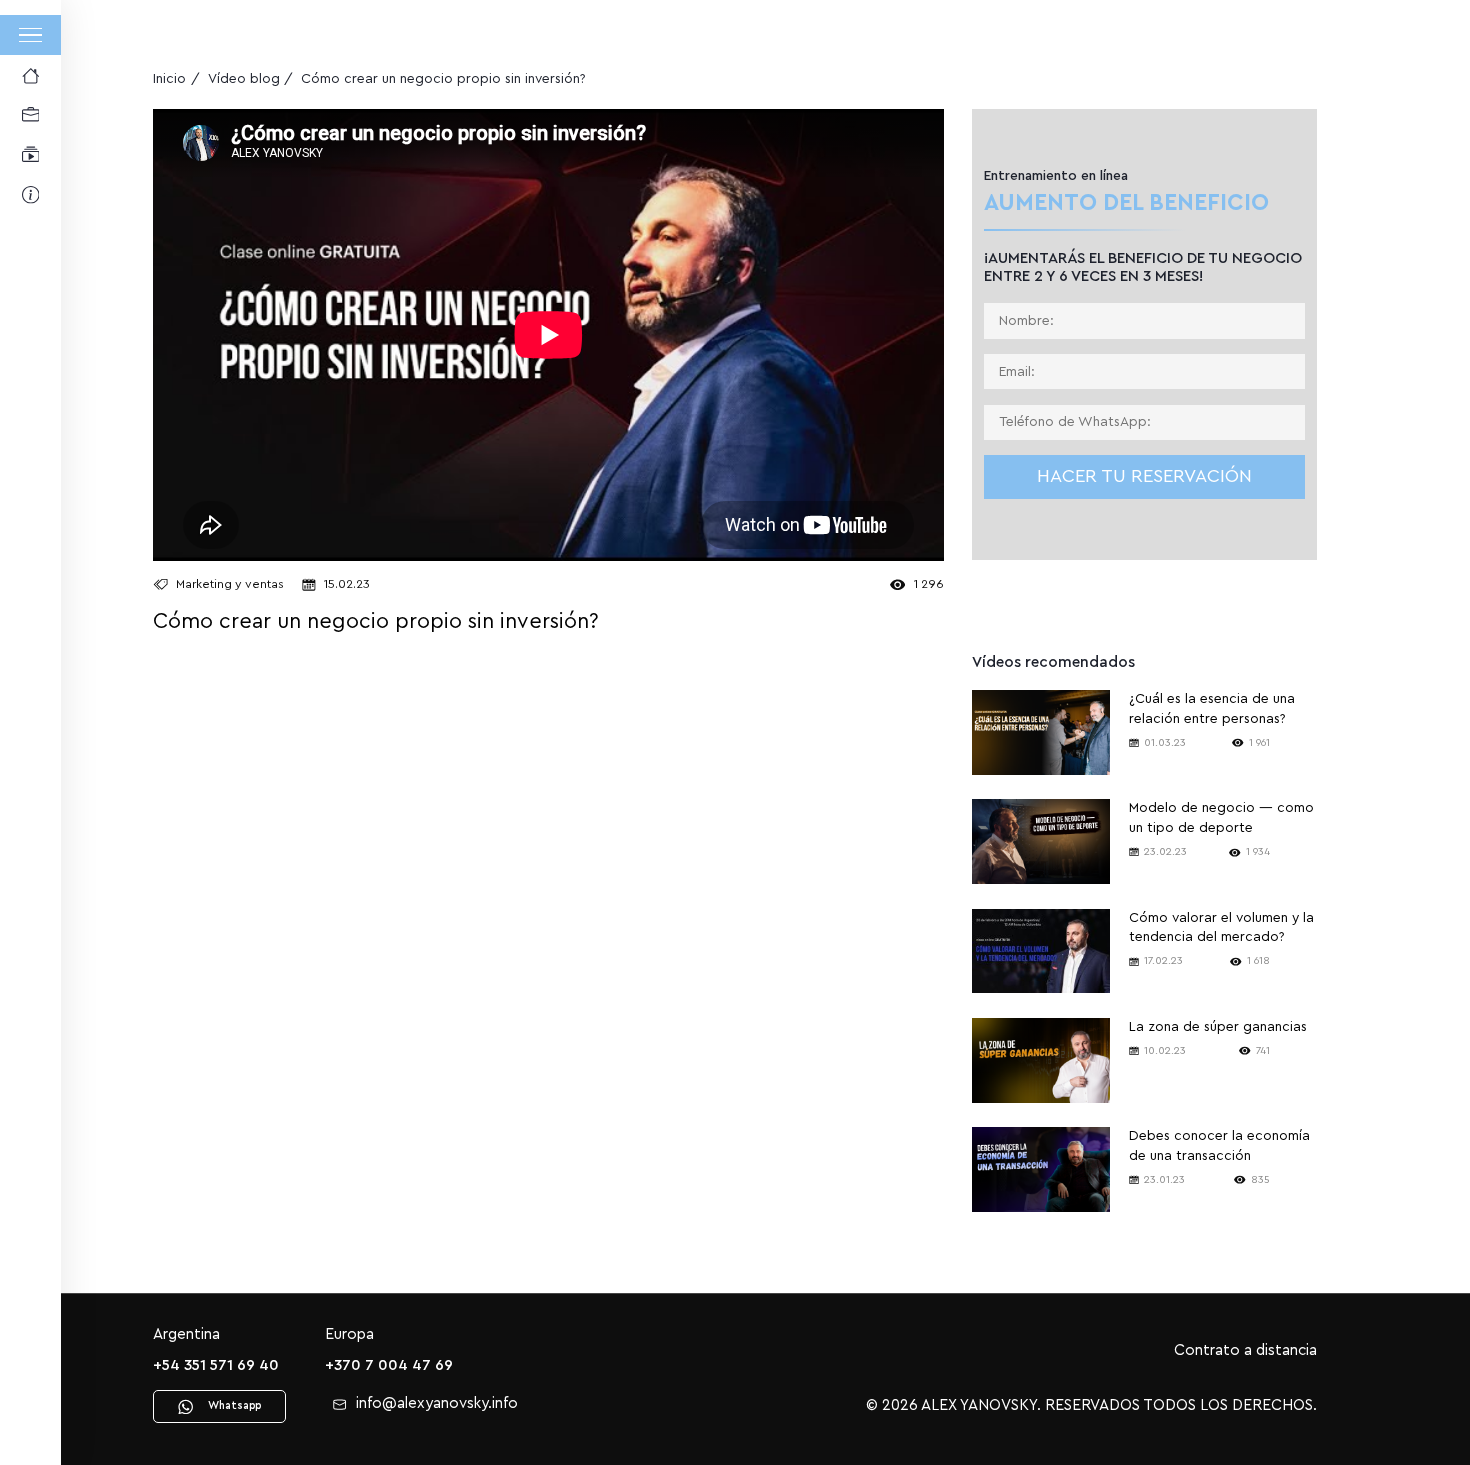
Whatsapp (234, 1405)
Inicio (169, 79)
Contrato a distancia (1245, 1350)
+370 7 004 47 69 (389, 1365)
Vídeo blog (244, 79)
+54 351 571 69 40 (216, 1365)
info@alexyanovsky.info (437, 1403)
